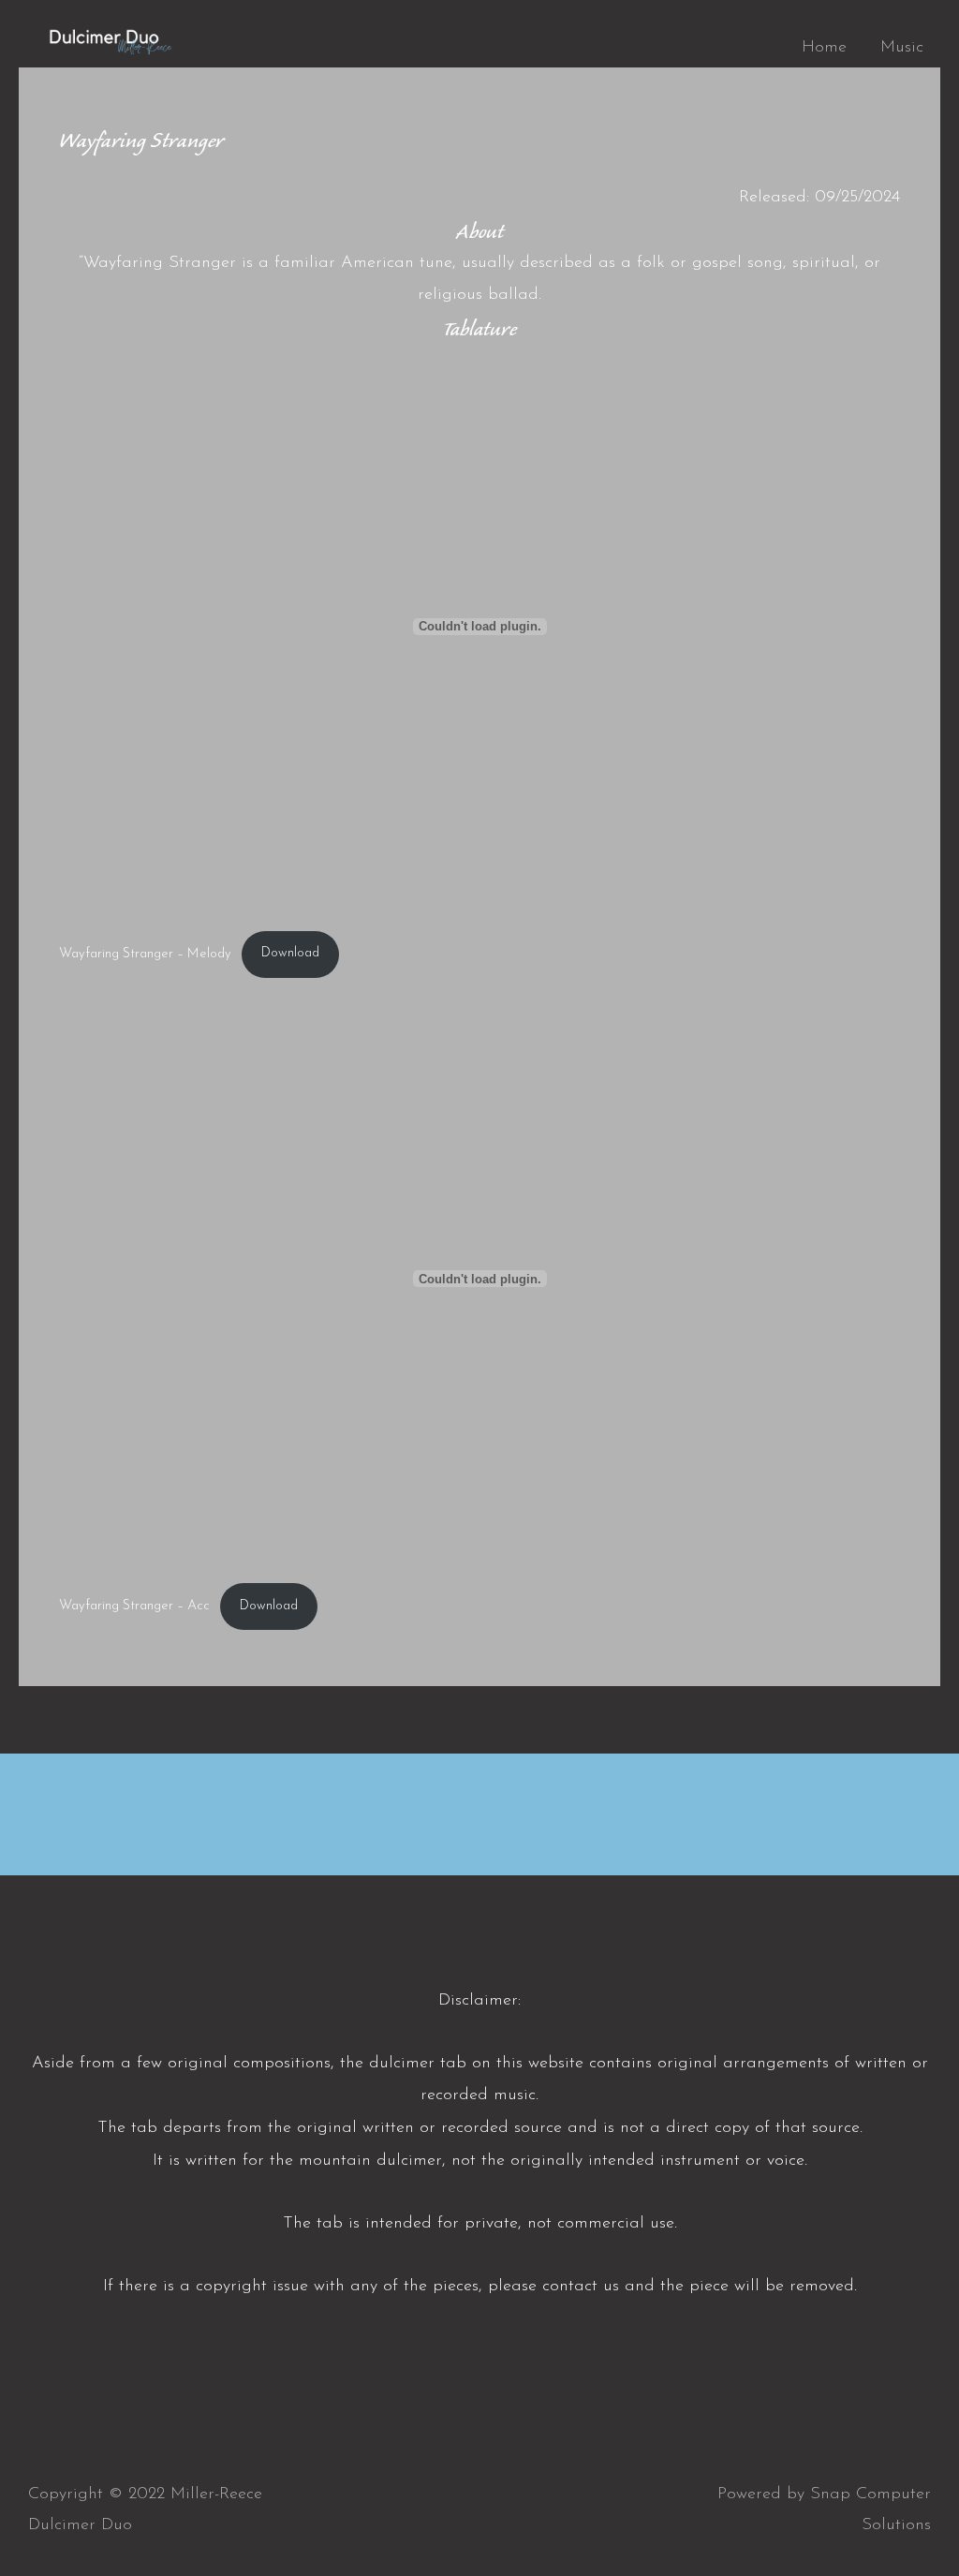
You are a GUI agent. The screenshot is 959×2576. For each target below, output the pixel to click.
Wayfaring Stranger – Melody (145, 953)
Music (902, 48)
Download (290, 953)
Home (824, 48)
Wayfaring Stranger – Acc (134, 1606)
